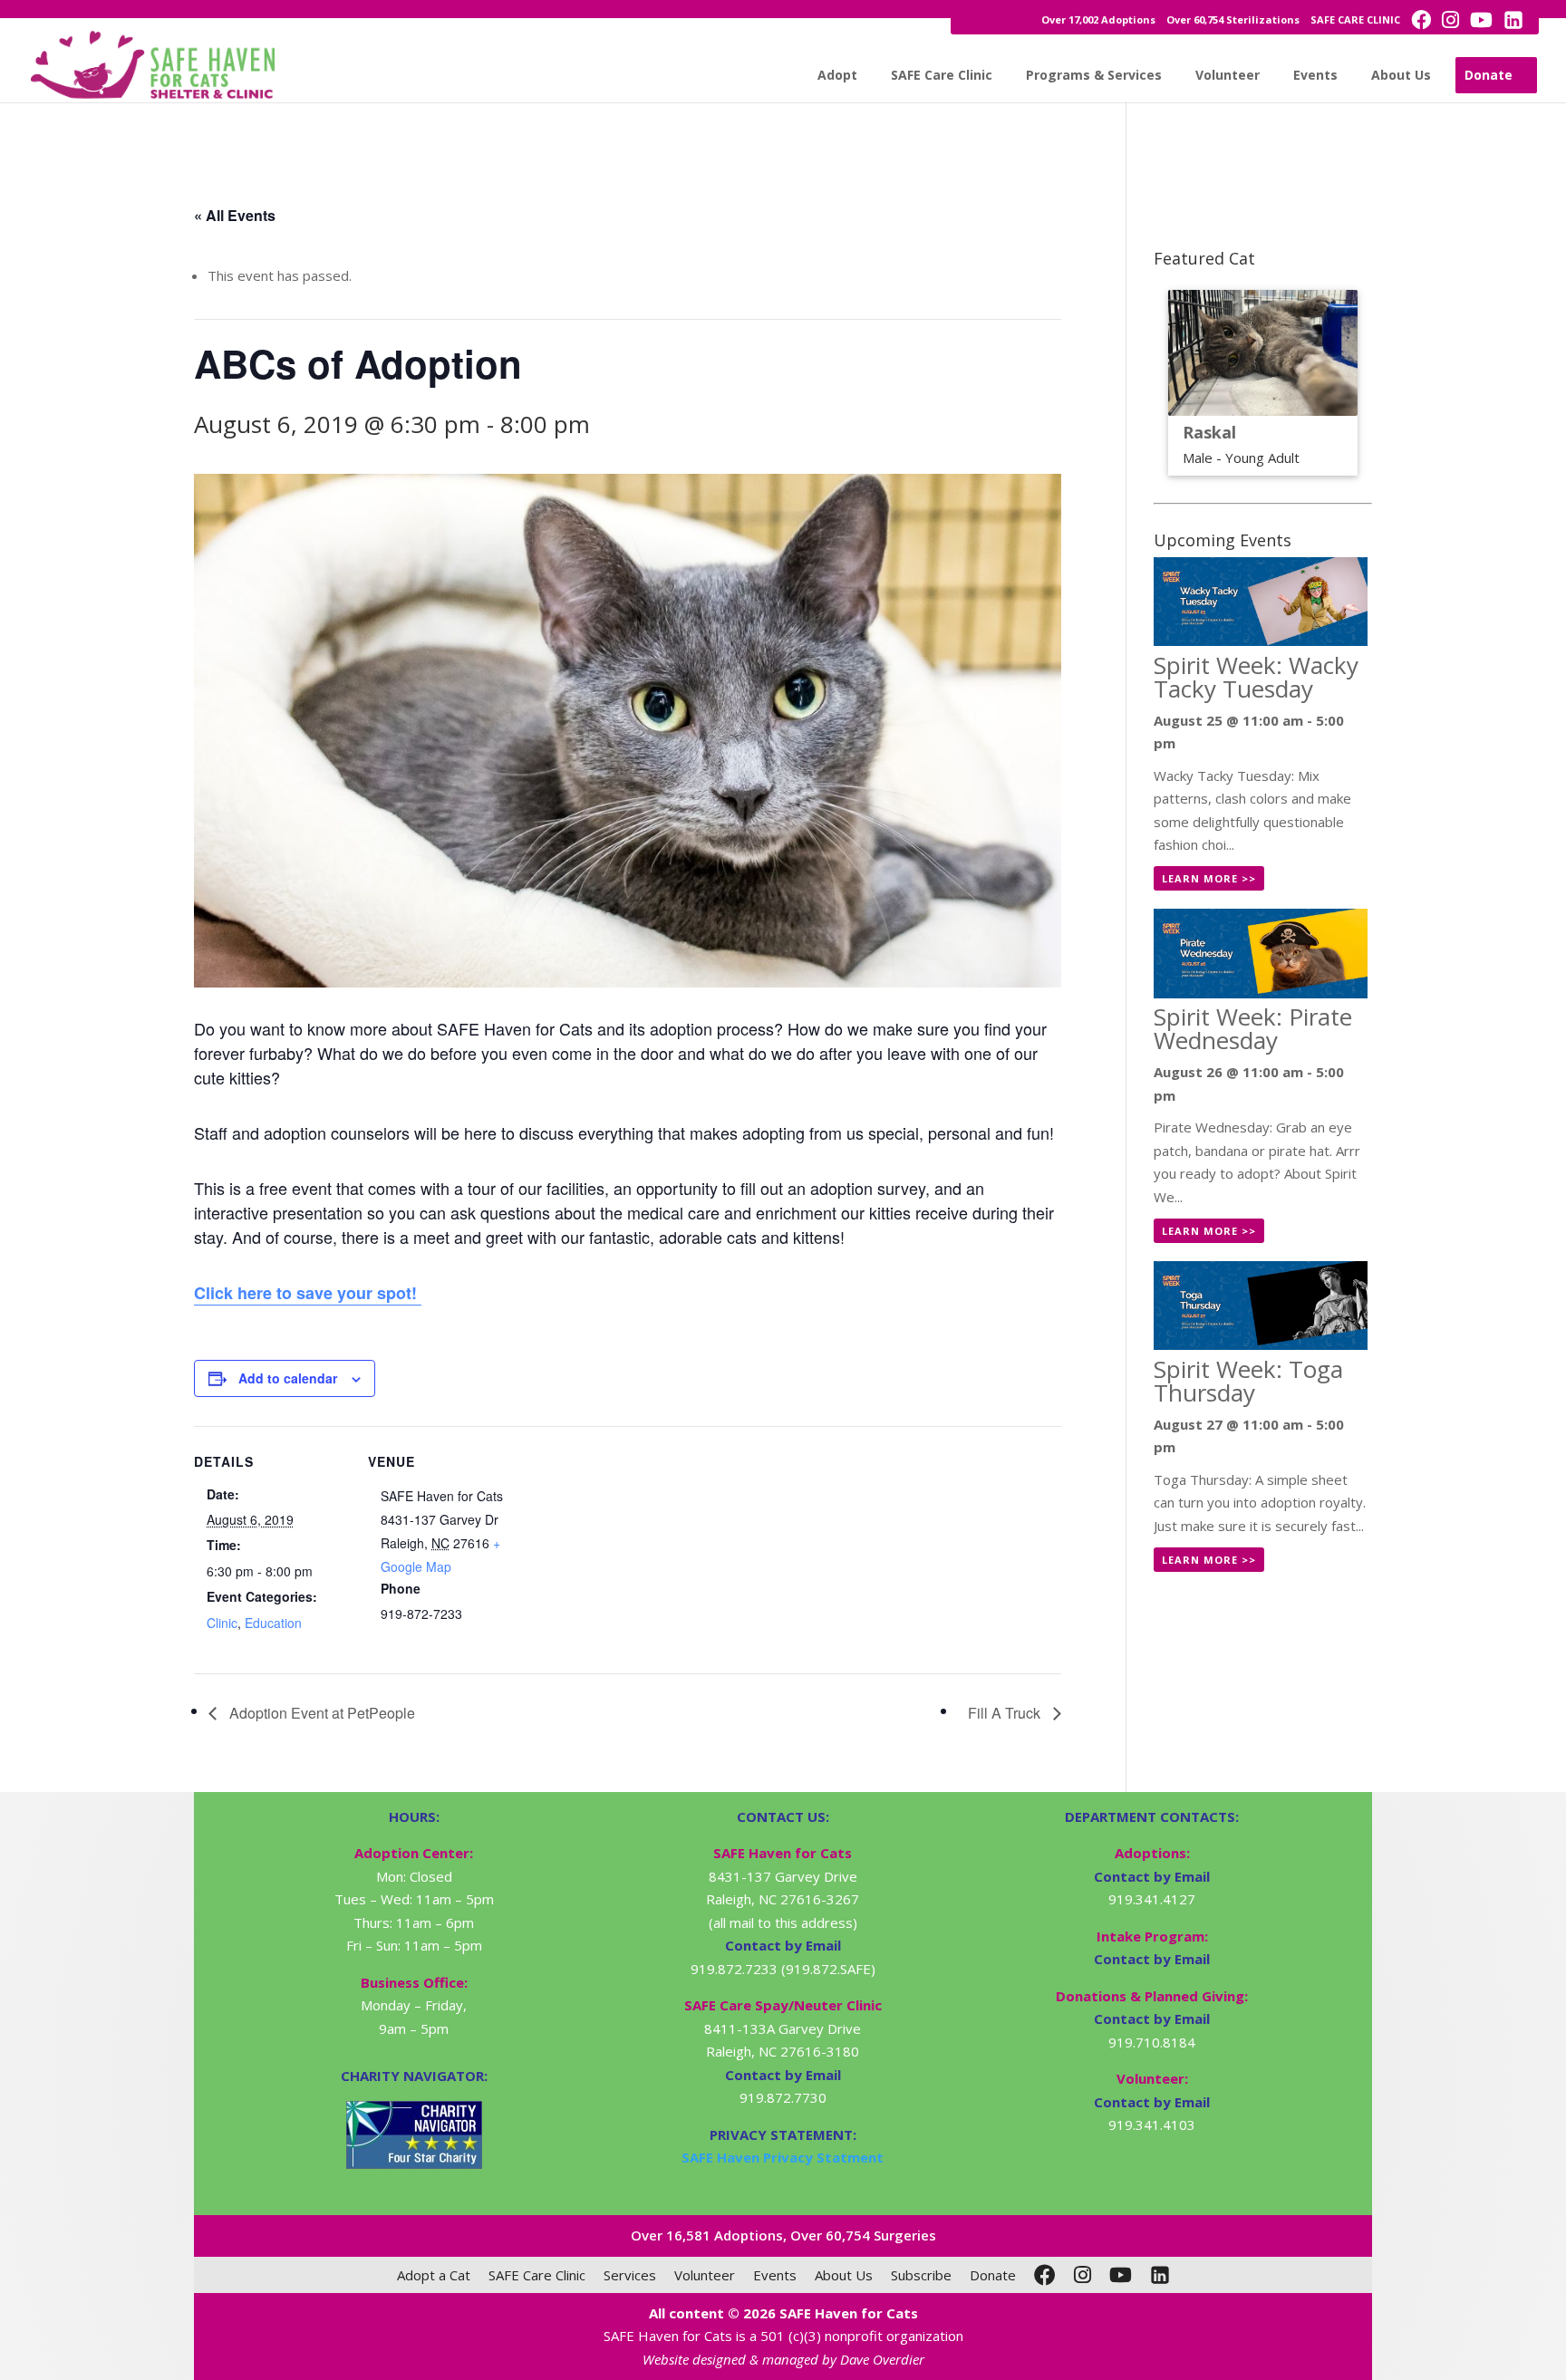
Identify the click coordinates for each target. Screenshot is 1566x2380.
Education (273, 1623)
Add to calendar (288, 1378)
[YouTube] (1121, 2275)
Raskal (1209, 432)
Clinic (222, 1623)
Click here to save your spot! (308, 1293)
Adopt (837, 75)
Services (630, 2275)
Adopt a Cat (434, 2275)
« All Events (235, 215)
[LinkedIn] (1160, 2275)
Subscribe (921, 2275)
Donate (1489, 75)
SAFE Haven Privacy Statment (783, 2157)
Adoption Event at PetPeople (320, 1713)
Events (1315, 75)
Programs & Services (1094, 75)
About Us (1401, 75)
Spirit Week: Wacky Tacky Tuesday (1256, 677)
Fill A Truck (1006, 1713)
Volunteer (1228, 75)
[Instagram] (1083, 2275)
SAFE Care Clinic (942, 75)
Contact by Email (1152, 1876)
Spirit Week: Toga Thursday (1248, 1381)
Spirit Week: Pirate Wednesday (1253, 1028)
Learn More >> (1209, 878)
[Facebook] (1045, 2275)
